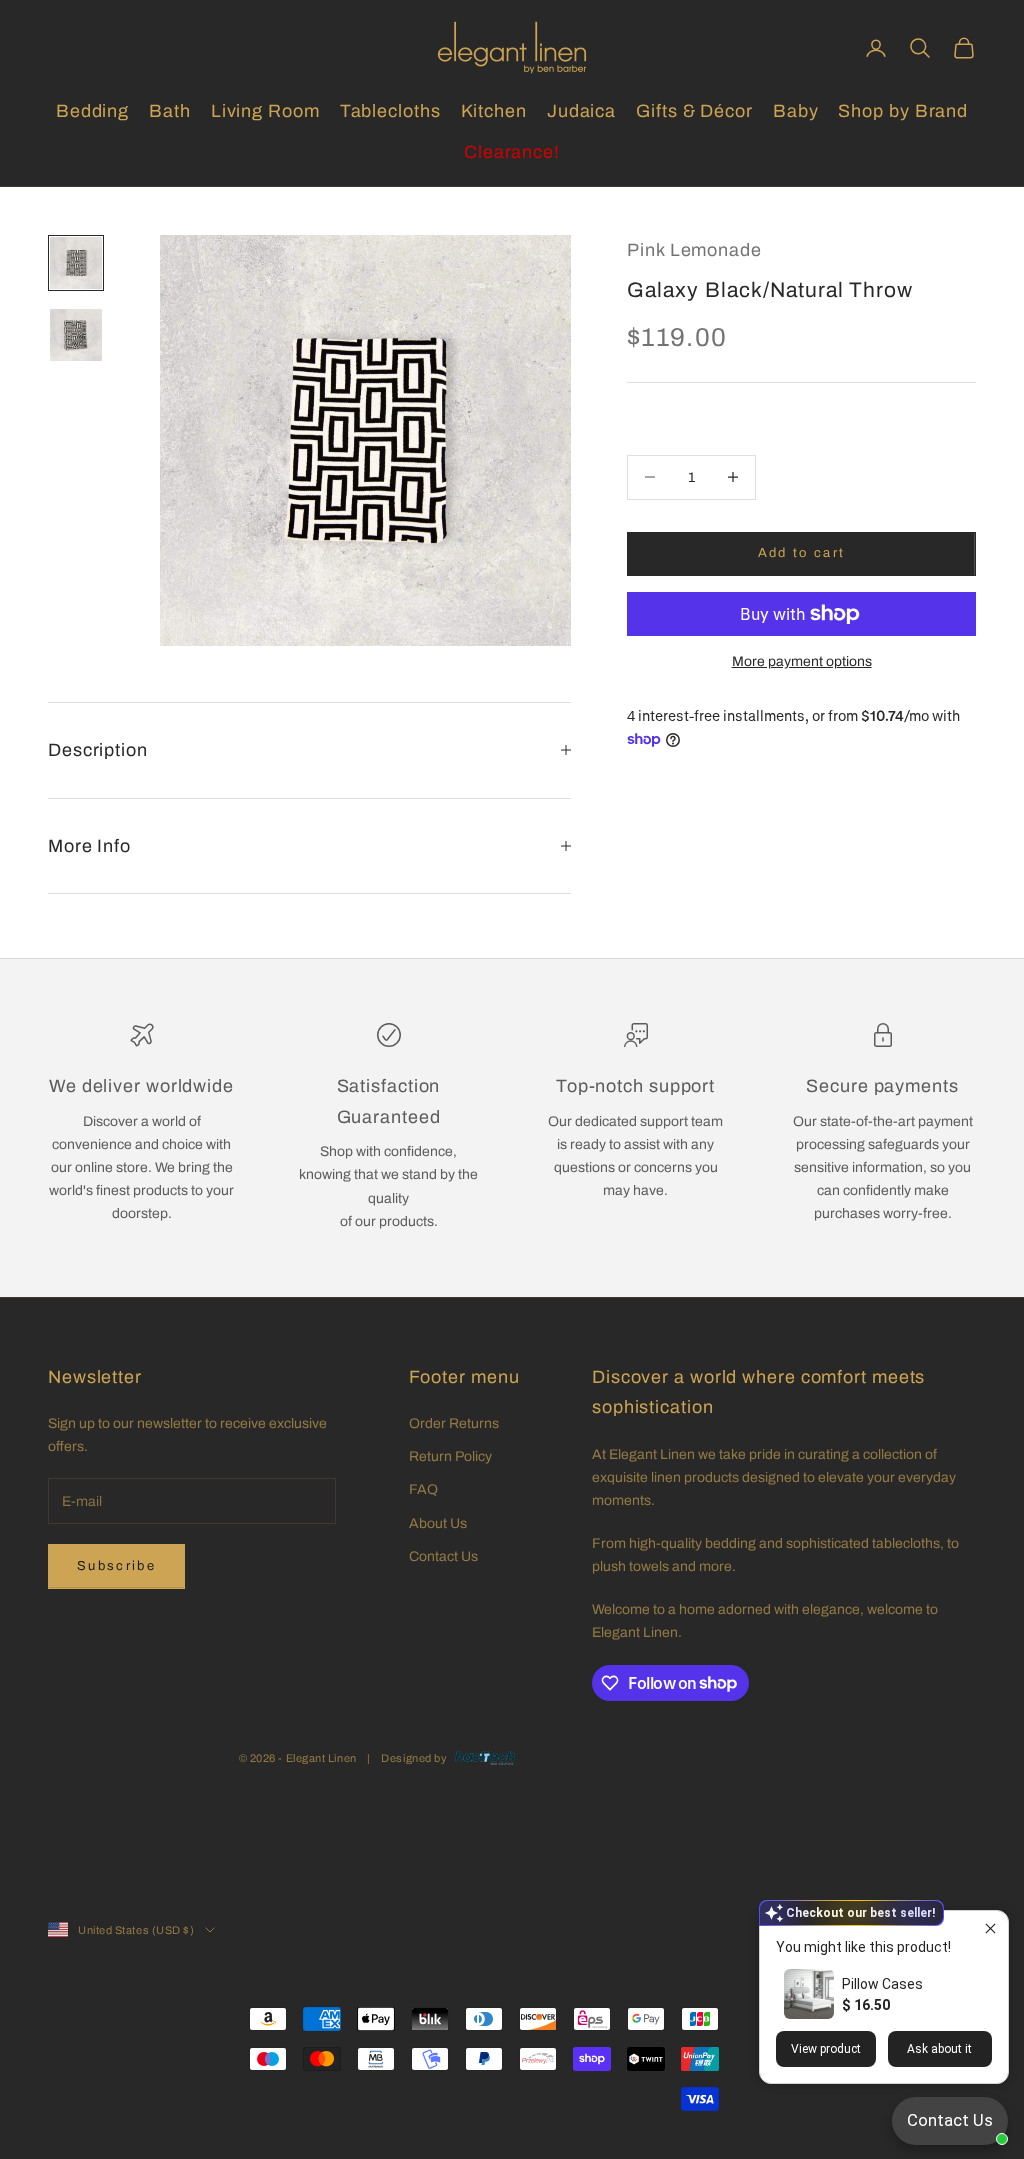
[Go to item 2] (76, 335)
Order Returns (454, 1423)
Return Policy (450, 1456)
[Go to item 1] (76, 263)
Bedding (92, 111)
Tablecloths (390, 111)
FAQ (423, 1489)
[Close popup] (990, 1928)
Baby (796, 111)
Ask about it (939, 2049)
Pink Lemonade (694, 250)
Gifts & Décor (694, 111)
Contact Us (443, 1556)
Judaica (581, 111)
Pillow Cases (882, 1984)
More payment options (802, 661)
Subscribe (116, 1566)
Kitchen (494, 111)
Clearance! (512, 152)
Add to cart (802, 553)
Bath (170, 111)
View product (826, 2049)
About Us (438, 1523)
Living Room (265, 111)
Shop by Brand (903, 111)
